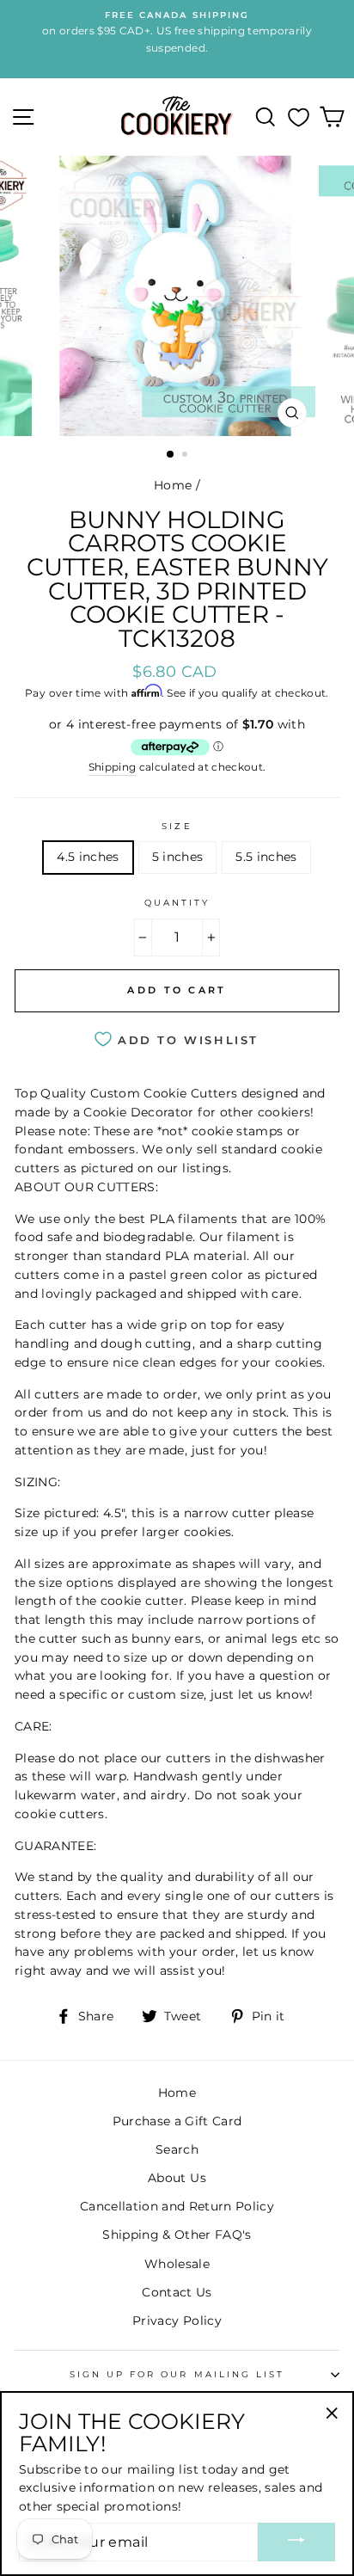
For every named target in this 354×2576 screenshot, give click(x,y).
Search (177, 2149)
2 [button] (186, 456)
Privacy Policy (177, 2321)
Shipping (113, 767)
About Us (177, 2178)
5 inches (178, 857)
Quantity (177, 903)
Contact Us (177, 2292)
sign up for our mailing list (177, 2374)
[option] (177, 296)
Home (173, 485)
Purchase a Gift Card (177, 2121)
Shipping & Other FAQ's (177, 2235)
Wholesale (177, 2264)
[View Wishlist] (299, 117)
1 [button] (171, 455)
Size (177, 826)
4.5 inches (88, 857)
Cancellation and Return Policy (177, 2206)
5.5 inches (266, 857)
